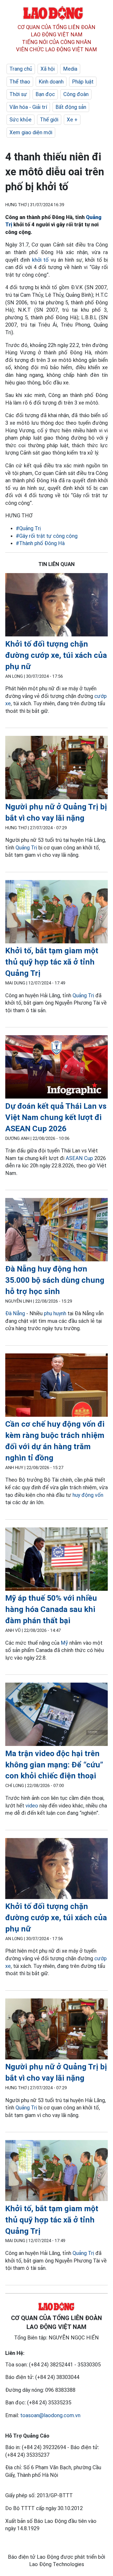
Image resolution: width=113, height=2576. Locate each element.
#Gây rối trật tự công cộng (47, 536)
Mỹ (64, 1643)
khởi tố (40, 260)
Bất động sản (71, 107)
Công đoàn (76, 94)
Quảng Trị (26, 848)
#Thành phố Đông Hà (40, 543)
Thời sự (18, 94)
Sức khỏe (20, 120)
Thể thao (20, 82)
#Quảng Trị (28, 528)
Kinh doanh (51, 82)
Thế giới (49, 120)
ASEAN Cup (79, 1158)
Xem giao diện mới (31, 132)
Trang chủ (21, 69)
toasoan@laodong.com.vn (50, 2415)
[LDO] (56, 606)
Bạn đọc (45, 94)
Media (70, 69)
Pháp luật (83, 82)
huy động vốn (88, 1495)
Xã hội (48, 69)
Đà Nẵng (15, 1313)
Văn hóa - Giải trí (28, 107)
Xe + (72, 120)
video (32, 1806)
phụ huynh (55, 1313)
